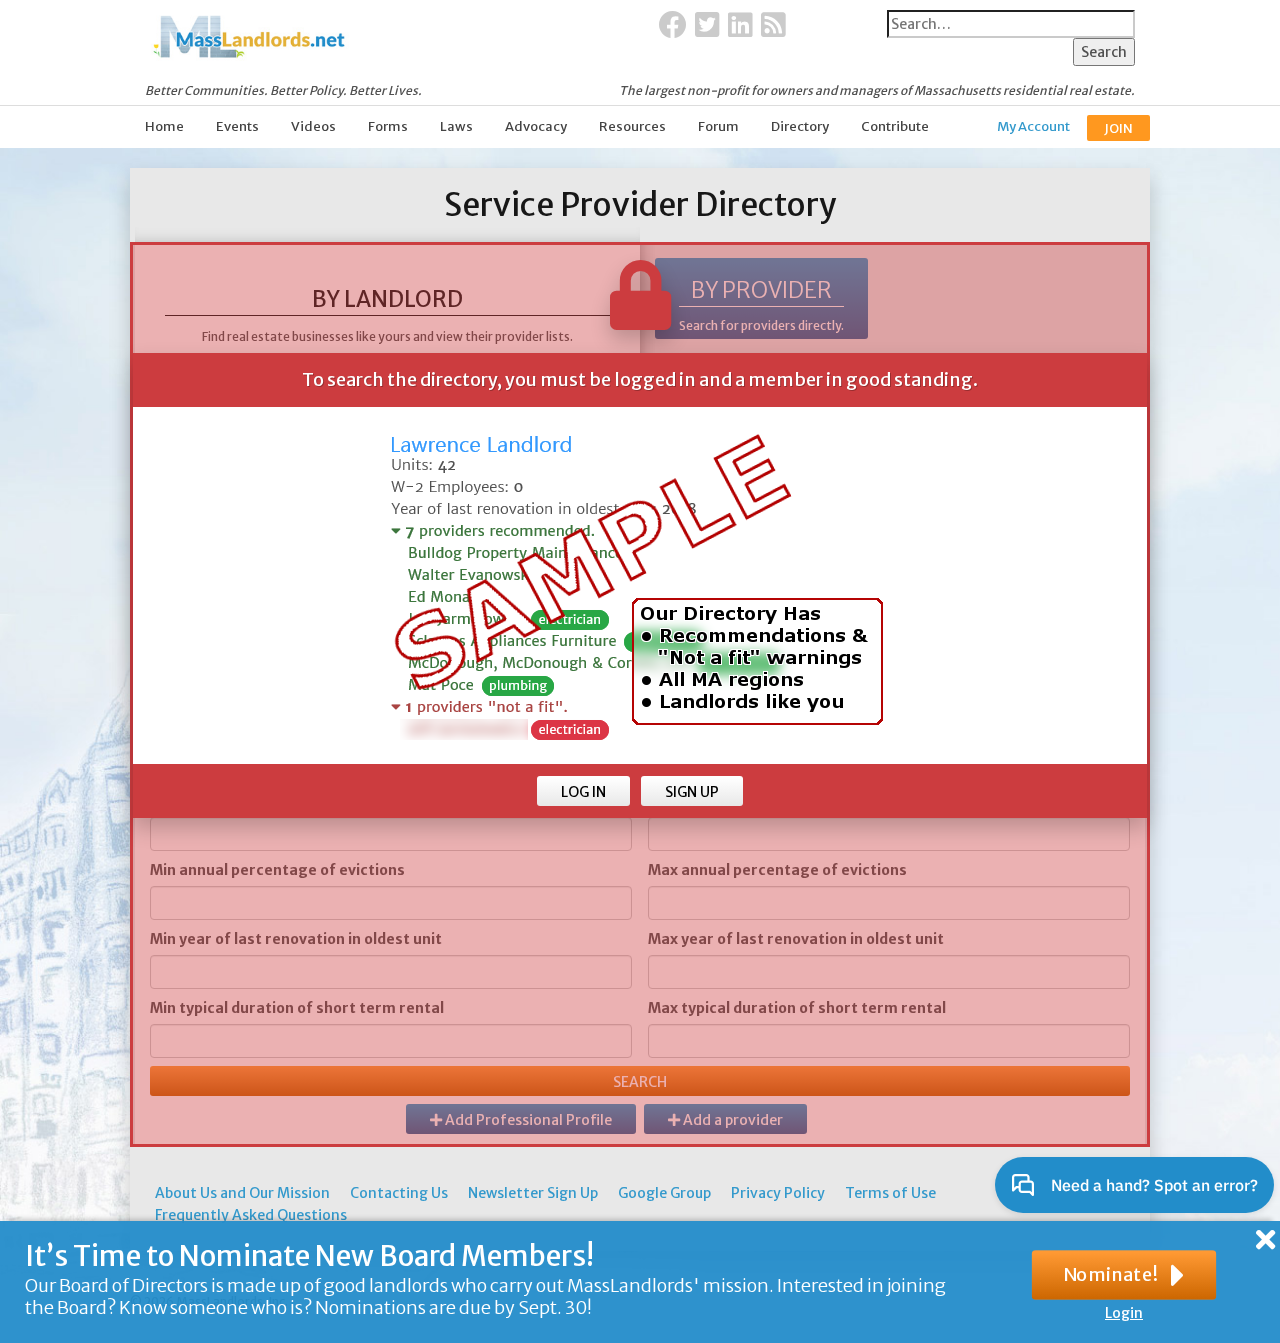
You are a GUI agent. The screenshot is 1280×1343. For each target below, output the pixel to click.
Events (237, 126)
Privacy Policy (778, 1193)
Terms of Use (890, 1193)
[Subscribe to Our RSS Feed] (773, 26)
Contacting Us (399, 1193)
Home (164, 126)
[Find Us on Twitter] (707, 26)
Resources (632, 126)
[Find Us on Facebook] (673, 26)
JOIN (1118, 128)
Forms (388, 126)
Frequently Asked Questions (251, 1215)
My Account (1033, 126)
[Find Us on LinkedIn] (740, 26)
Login (1124, 1313)
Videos (313, 126)
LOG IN (583, 792)
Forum (718, 126)
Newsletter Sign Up (533, 1193)
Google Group (664, 1193)
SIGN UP (692, 792)
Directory (800, 126)
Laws (456, 126)
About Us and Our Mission (242, 1193)
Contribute (895, 126)
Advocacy (536, 126)
